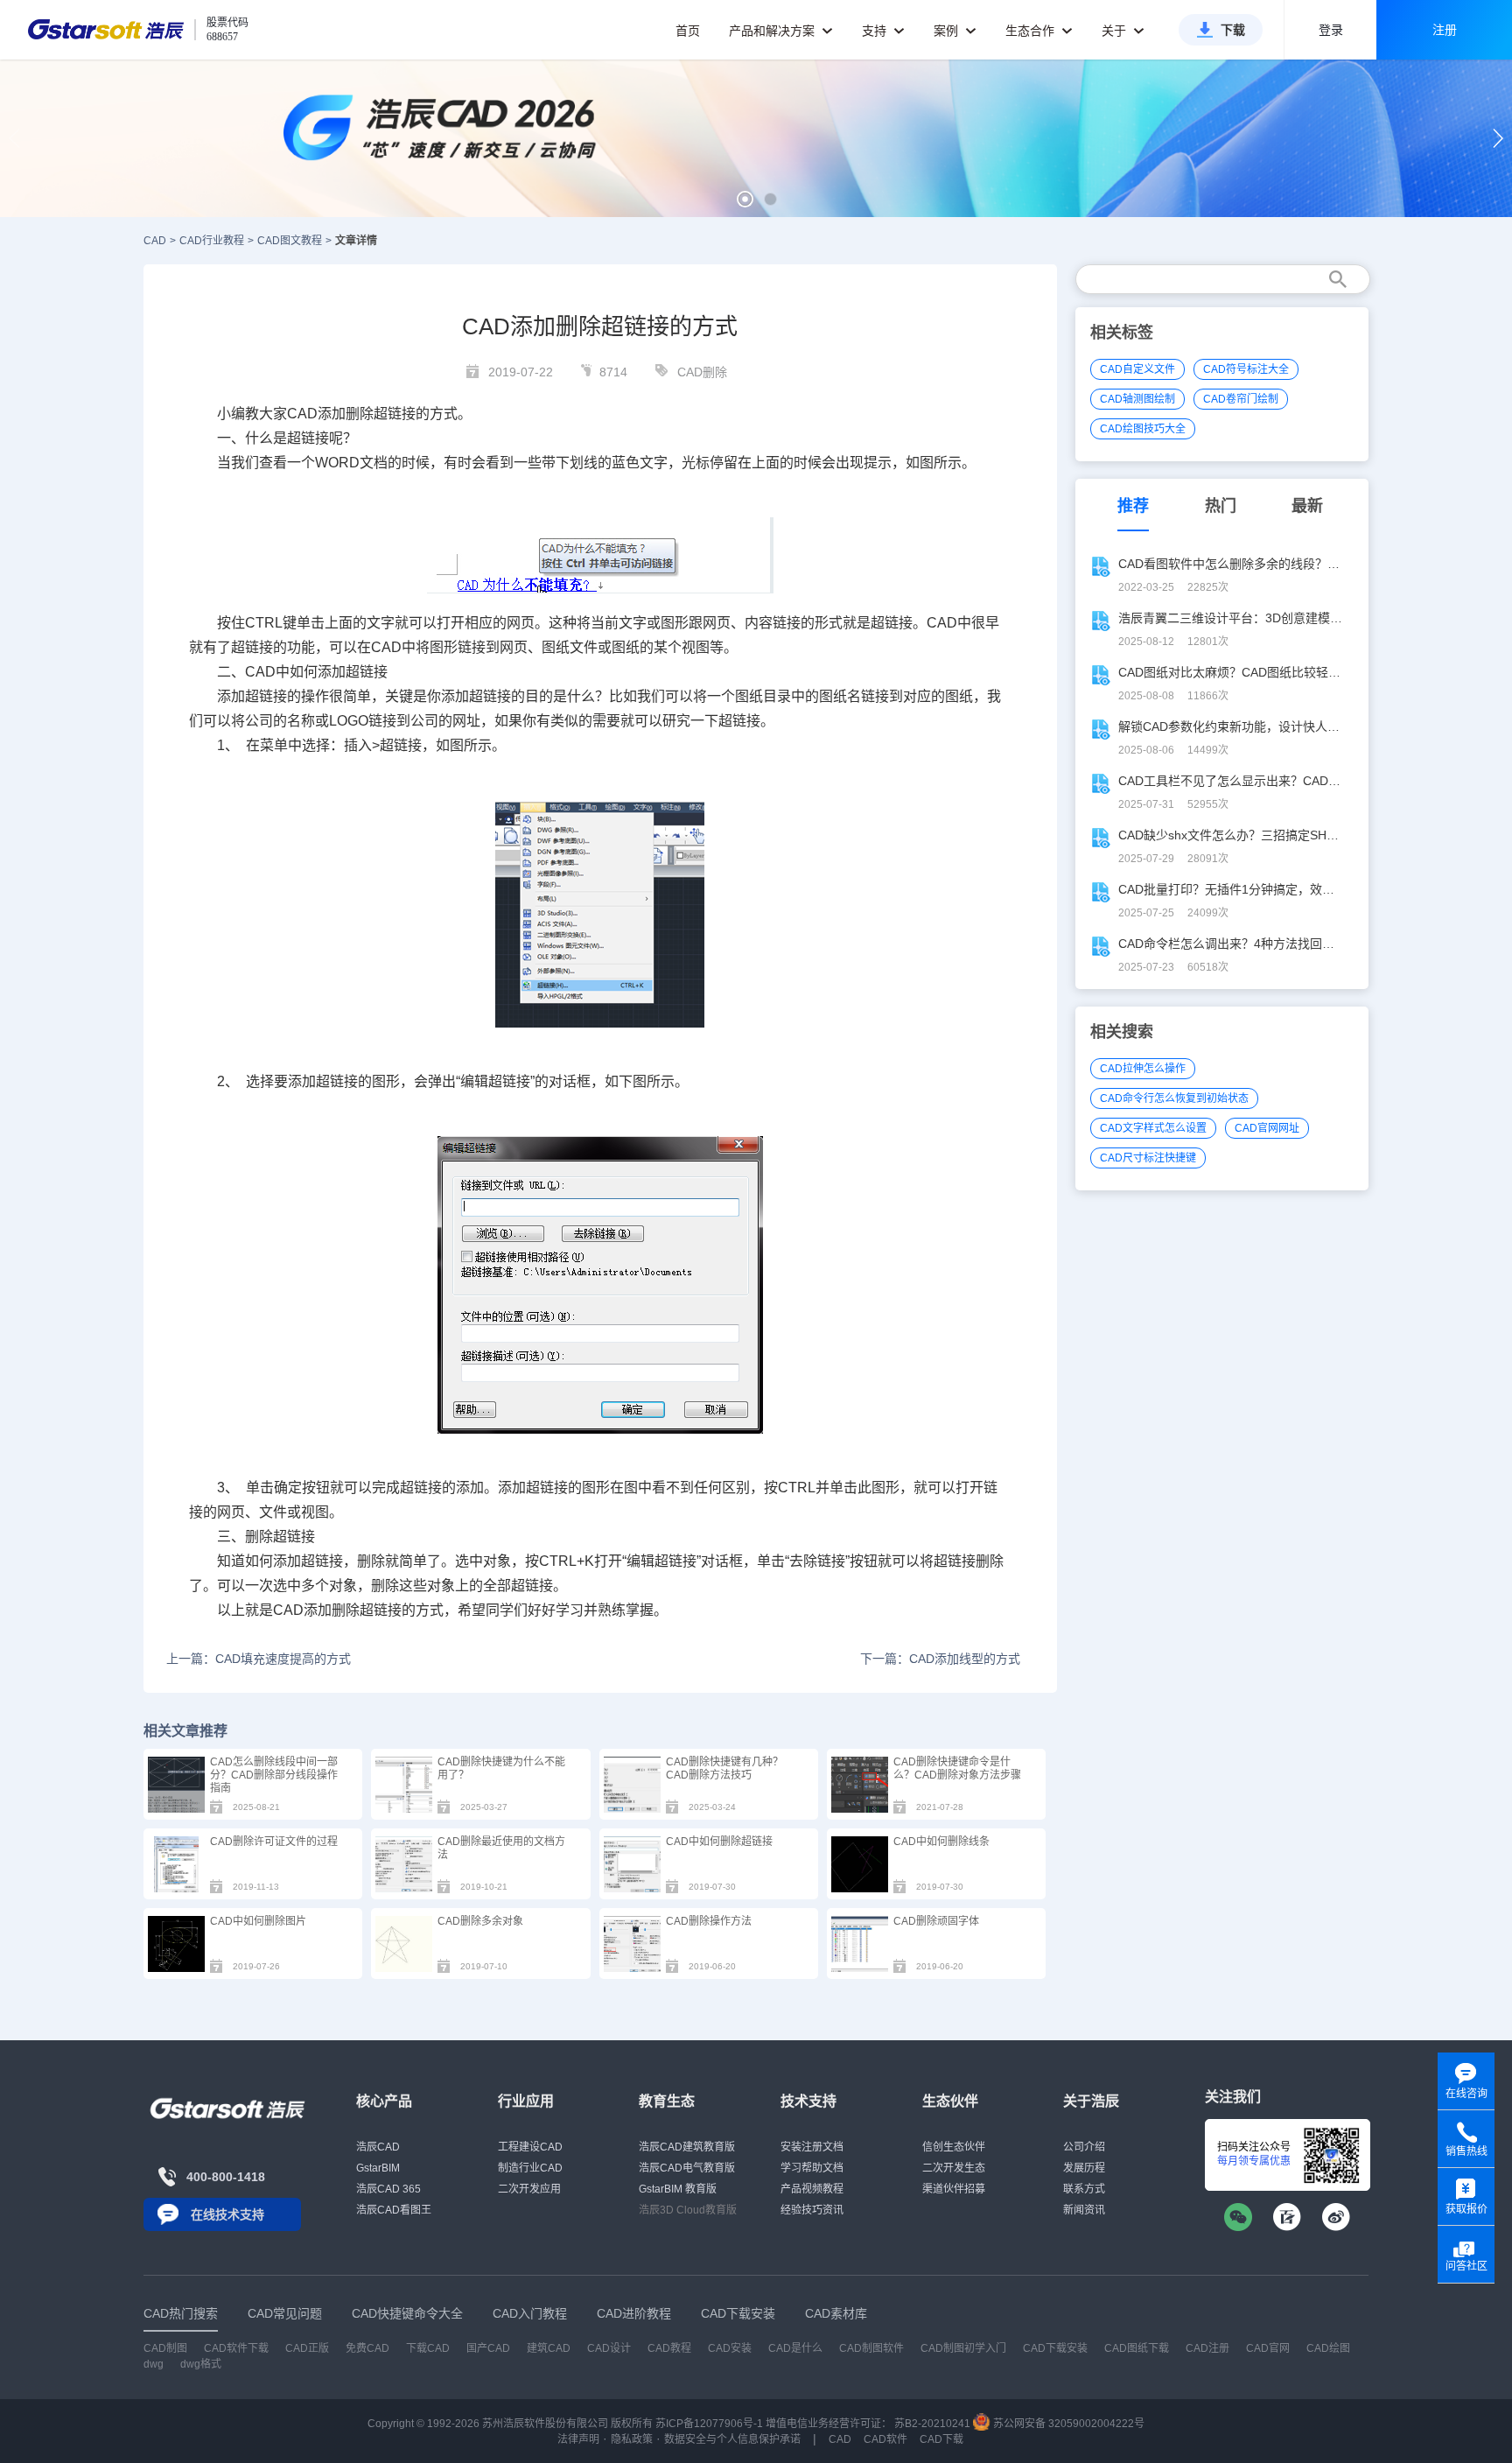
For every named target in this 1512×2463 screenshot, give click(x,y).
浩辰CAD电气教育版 (687, 2168)
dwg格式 (201, 2364)
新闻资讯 (1084, 2210)
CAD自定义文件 (1137, 369)
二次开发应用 (529, 2189)
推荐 (1133, 506)
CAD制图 (165, 2348)
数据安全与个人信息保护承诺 (732, 2439)
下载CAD (428, 2348)
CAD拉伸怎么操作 (1143, 1069)
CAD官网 (1268, 2348)
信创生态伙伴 (954, 2147)
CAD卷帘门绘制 (1241, 399)
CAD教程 (669, 2348)
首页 (688, 31)
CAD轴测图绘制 (1137, 399)
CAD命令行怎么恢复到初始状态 (1174, 1098)
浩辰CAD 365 (388, 2189)
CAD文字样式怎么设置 (1153, 1128)
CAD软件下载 (236, 2348)
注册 (1445, 30)
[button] (745, 199)
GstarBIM (378, 2168)
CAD (155, 241)
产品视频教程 (812, 2189)
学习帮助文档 (812, 2168)
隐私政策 (632, 2439)
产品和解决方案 (773, 31)
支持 (876, 31)
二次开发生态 (954, 2168)
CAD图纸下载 (1137, 2348)
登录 (1331, 30)
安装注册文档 (812, 2147)
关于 (1116, 31)
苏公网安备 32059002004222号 (1067, 2424)
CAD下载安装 (1055, 2348)
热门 (1221, 506)
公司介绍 (1084, 2147)
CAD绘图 (1328, 2348)
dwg (154, 2364)
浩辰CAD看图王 (394, 2210)
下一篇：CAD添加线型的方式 (940, 1659)
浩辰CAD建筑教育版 (687, 2147)
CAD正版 (307, 2348)
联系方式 (1084, 2189)
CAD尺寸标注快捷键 (1148, 1158)
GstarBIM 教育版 (678, 2189)
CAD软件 (885, 2439)
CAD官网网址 (1267, 1128)
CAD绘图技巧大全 (1143, 429)
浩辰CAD (378, 2147)
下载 (1233, 30)
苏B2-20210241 (932, 2424)
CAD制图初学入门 (963, 2348)
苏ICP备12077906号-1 (709, 2424)
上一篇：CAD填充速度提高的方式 (259, 1659)
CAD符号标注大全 (1246, 369)
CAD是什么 (795, 2348)
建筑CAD (549, 2348)
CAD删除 (702, 372)
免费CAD (367, 2348)
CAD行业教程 (212, 241)
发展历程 (1084, 2168)
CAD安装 (730, 2348)
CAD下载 (941, 2439)
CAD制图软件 (871, 2348)
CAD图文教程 (290, 241)
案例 (948, 31)
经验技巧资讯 (812, 2210)
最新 (1307, 506)
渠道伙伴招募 (954, 2189)
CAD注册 (1207, 2348)
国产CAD (488, 2348)
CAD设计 (609, 2348)
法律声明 (578, 2439)
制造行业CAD (530, 2168)
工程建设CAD (530, 2147)
